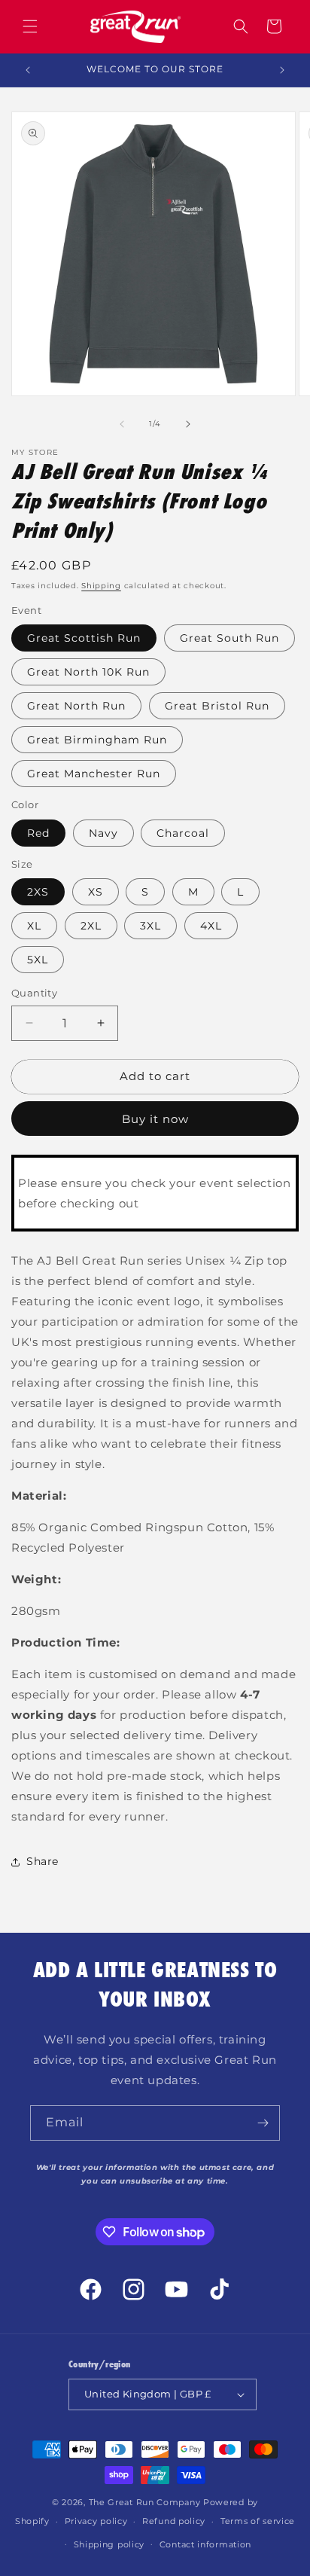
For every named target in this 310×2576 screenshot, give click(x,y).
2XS (38, 892)
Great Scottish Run (84, 638)
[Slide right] (188, 424)
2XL (91, 926)
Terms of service (258, 2521)
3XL (150, 926)
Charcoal (183, 833)
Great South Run (229, 638)
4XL (211, 926)
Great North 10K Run (88, 672)
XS (96, 892)
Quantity (34, 993)
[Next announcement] (282, 70)
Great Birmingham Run (97, 740)
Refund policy (174, 2521)
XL (34, 926)
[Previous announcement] (28, 70)
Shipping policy (109, 2544)
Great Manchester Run (94, 774)
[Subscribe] (263, 2123)
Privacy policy (96, 2521)
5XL (38, 960)
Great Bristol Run (217, 706)
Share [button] (43, 1861)
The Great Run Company (145, 2502)
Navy (103, 833)
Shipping (101, 586)
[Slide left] (122, 424)
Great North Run (76, 706)
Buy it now (155, 1119)
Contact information (205, 2544)
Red (38, 833)
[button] (30, 26)
